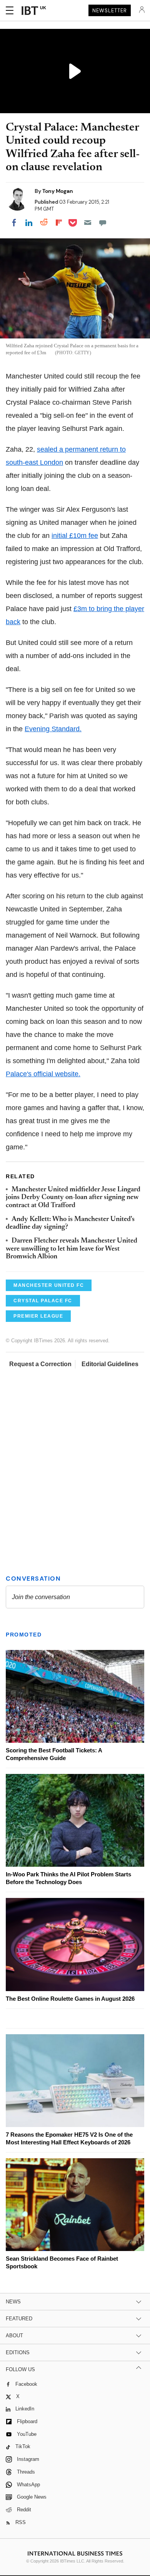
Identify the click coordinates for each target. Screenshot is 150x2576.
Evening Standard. (53, 729)
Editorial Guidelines (110, 1364)
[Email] (88, 223)
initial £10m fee (75, 536)
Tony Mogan (58, 191)
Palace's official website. (43, 1074)
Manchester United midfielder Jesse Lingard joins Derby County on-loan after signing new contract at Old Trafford (73, 1198)
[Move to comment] (103, 223)
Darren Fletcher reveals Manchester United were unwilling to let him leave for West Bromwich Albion (72, 1249)
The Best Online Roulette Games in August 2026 (70, 1999)
